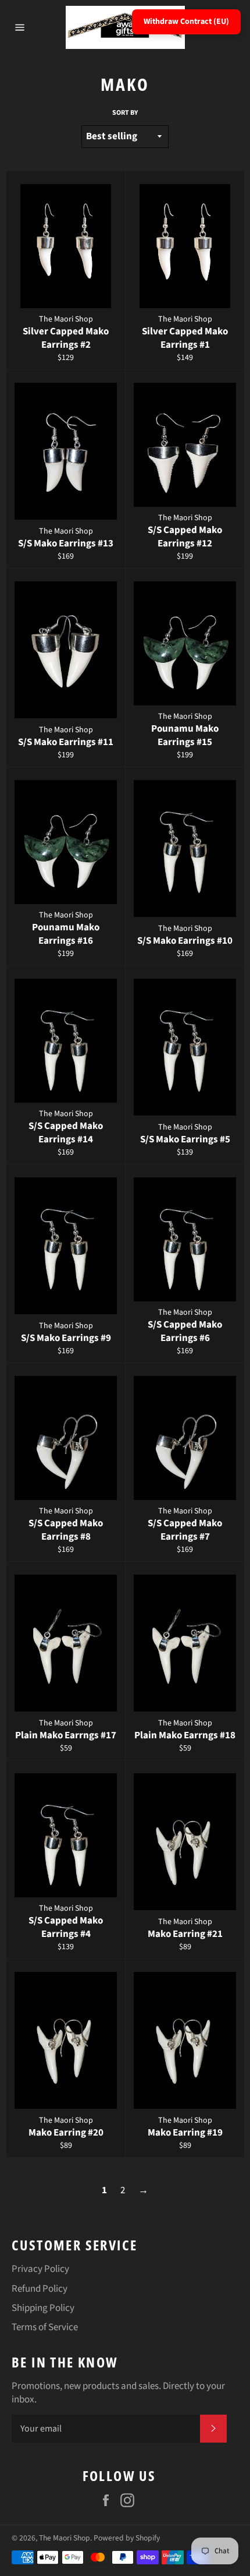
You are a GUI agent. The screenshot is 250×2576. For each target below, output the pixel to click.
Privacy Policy (40, 2269)
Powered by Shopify (127, 2538)
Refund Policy (40, 2289)
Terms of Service (45, 2327)
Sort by (125, 113)
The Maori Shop (65, 2538)
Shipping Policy (43, 2308)
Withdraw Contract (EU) (186, 22)
